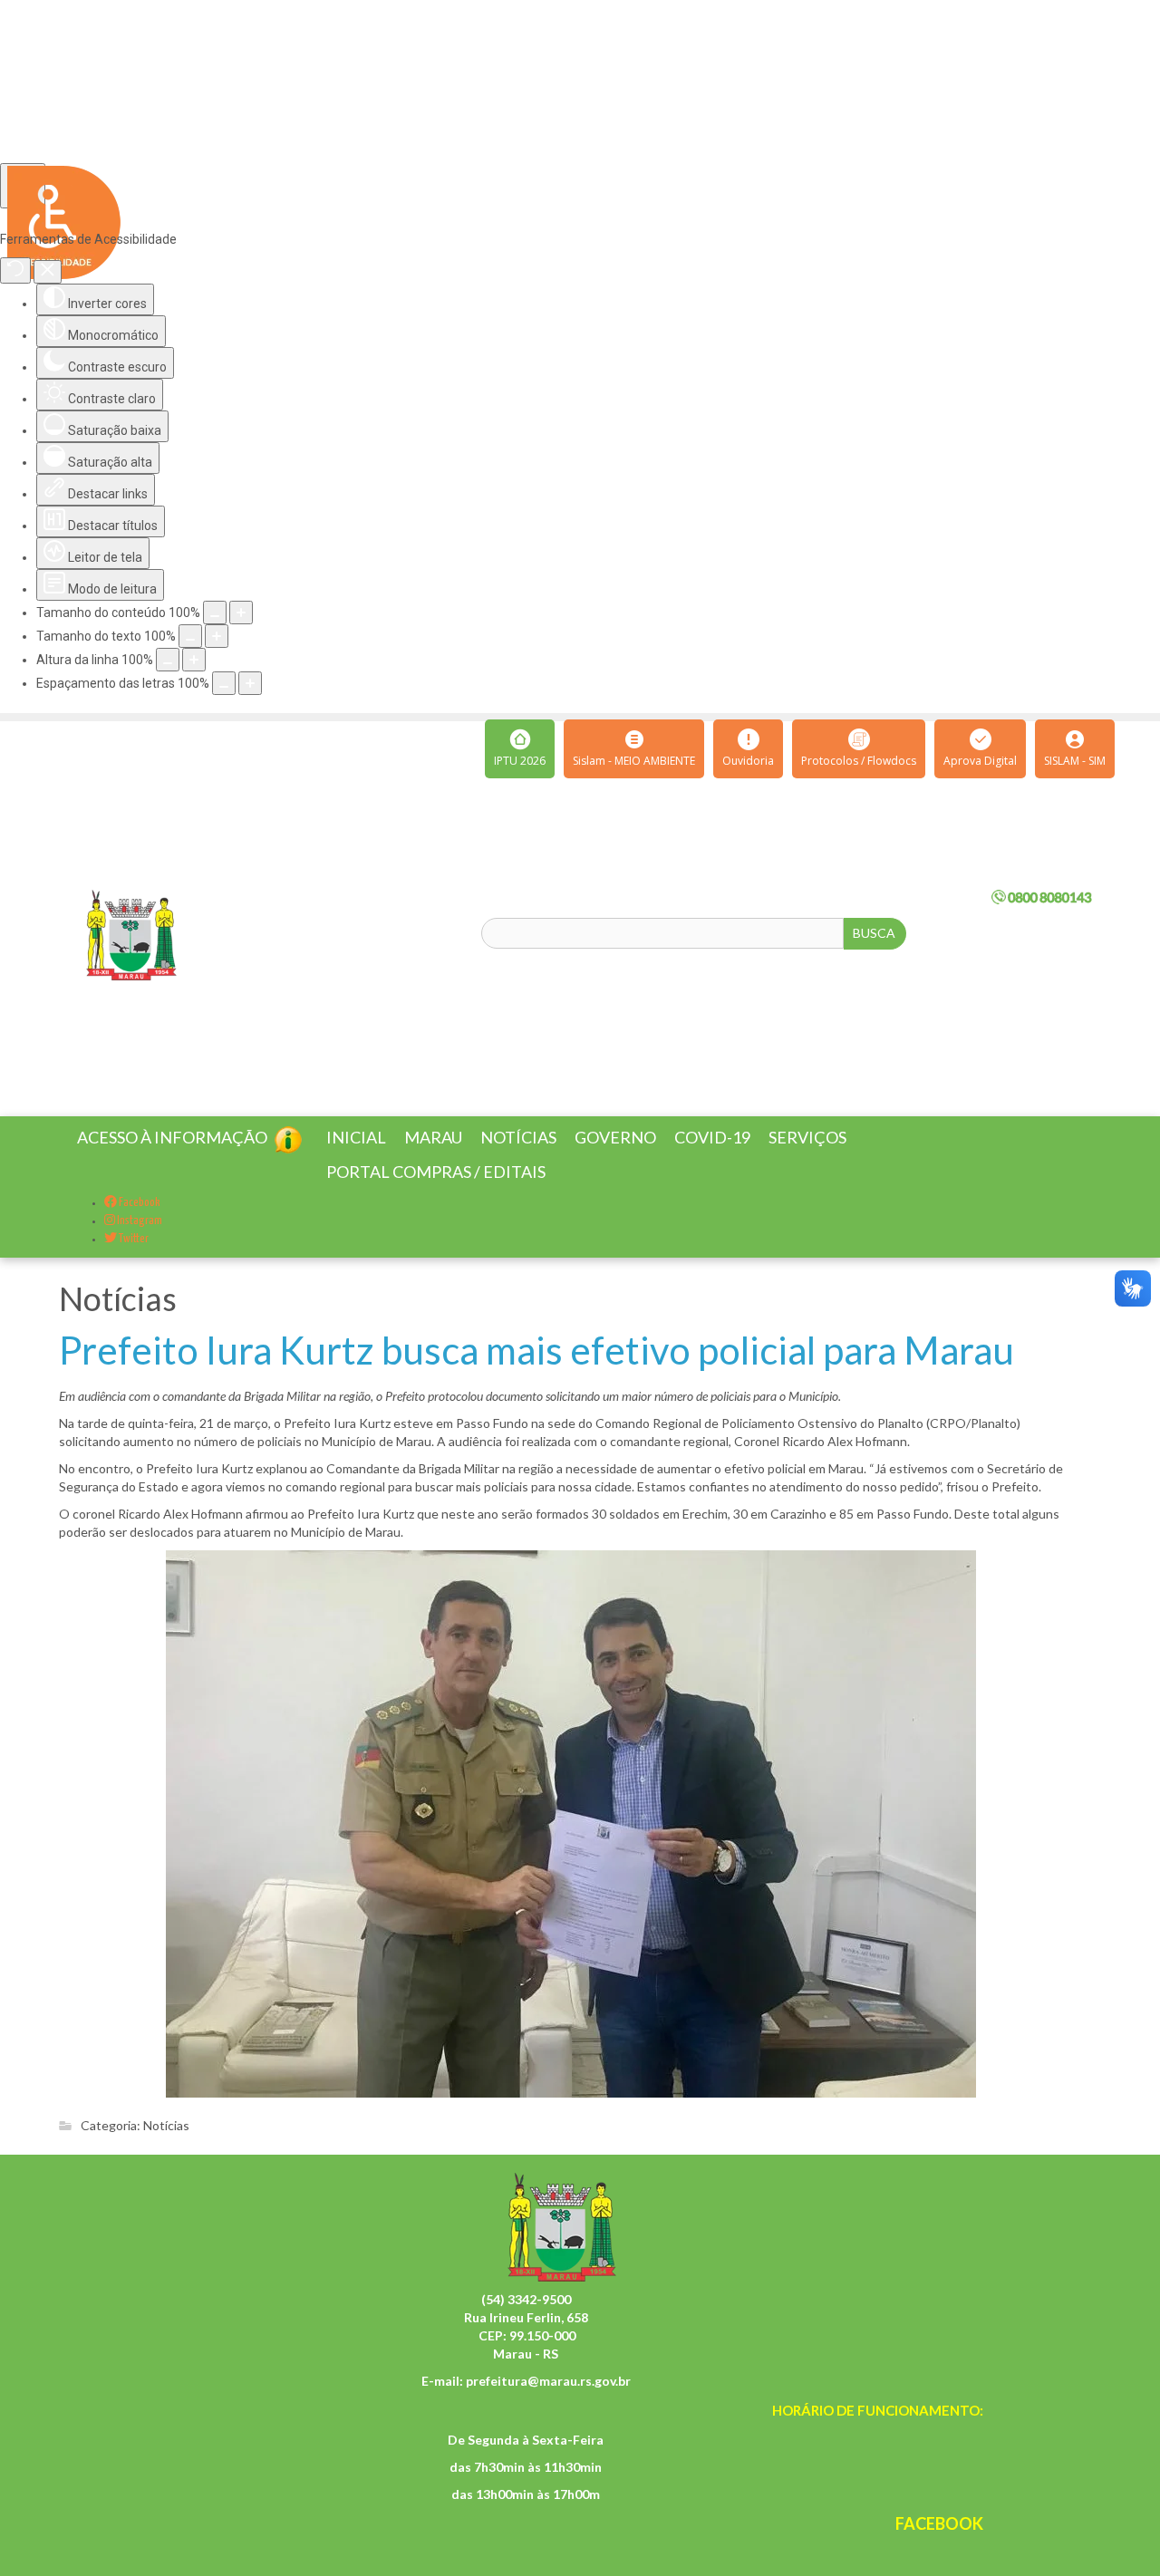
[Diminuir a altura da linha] (168, 660)
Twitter (133, 1261)
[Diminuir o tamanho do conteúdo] (215, 613)
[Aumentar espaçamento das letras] (250, 683)
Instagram (139, 1243)
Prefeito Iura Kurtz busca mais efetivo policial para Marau (536, 1372)
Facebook (139, 1225)
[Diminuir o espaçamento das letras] (224, 683)
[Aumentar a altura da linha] (194, 660)
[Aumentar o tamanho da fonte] (217, 636)
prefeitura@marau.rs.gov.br (548, 2402)
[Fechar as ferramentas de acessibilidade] (48, 272)
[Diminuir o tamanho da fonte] (190, 636)
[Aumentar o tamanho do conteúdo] (241, 613)
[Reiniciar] (15, 270)
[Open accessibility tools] (23, 186)
